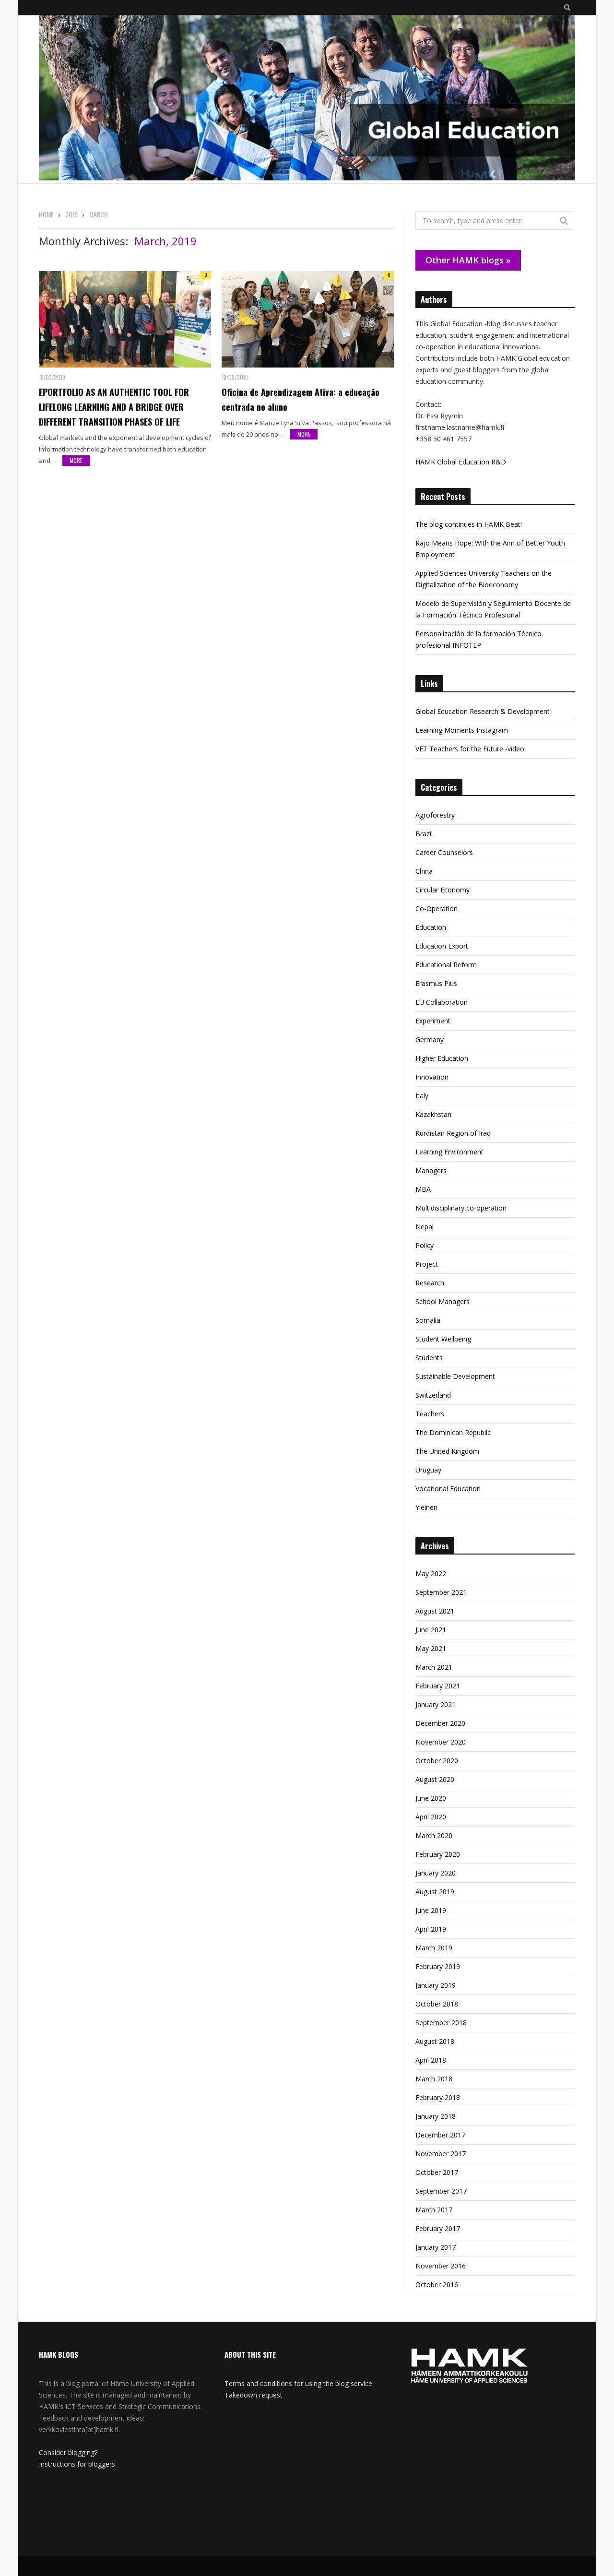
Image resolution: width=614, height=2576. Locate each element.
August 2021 (435, 1611)
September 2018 (441, 2023)
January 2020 (436, 1873)
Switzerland (433, 1395)
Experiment (433, 1021)
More (76, 460)
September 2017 (441, 2191)
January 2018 (436, 2116)
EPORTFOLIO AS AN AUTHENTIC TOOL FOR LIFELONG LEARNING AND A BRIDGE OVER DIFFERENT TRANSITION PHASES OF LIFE (114, 407)
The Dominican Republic (453, 1432)
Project (427, 1264)
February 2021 (438, 1686)
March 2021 (434, 1667)
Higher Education (442, 1058)
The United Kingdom (447, 1451)
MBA (423, 1189)
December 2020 (440, 1723)
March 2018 (434, 2079)
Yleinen (426, 1507)
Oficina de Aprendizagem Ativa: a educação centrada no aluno (301, 399)
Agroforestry (435, 815)
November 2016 (441, 2266)
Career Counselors (444, 852)
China (424, 871)
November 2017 (441, 2154)
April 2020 (431, 1817)
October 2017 (437, 2172)
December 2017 (440, 2135)
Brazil (424, 834)
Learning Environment (449, 1152)
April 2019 (431, 1929)
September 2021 (441, 1592)
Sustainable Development (455, 1376)
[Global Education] (307, 99)
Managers (431, 1170)
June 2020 (431, 1798)
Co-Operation (437, 908)
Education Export (442, 946)
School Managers (443, 1301)
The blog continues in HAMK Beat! (469, 524)
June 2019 (431, 1910)
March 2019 (434, 1948)
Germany (430, 1039)
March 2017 (434, 2210)
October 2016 (437, 2285)
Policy (425, 1245)
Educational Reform (446, 965)
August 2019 (435, 1892)
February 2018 (438, 2097)
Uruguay (428, 1470)
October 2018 (437, 2004)
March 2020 (434, 1835)
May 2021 (431, 1648)
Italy (422, 1096)
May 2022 (431, 1573)
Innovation (432, 1077)
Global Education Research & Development (483, 711)
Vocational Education (448, 1489)
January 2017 (436, 2247)
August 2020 (435, 1779)
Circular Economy (443, 890)
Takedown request (254, 2395)
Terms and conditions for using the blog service (298, 2383)
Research (430, 1283)
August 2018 (435, 2041)
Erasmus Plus (436, 983)
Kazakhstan (433, 1114)
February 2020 (438, 1854)
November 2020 (441, 1742)
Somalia (428, 1320)
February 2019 (438, 1966)
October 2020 (437, 1761)
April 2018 (431, 2060)
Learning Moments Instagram (462, 730)
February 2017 (438, 2228)
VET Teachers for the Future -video (470, 749)
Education (431, 927)
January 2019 (436, 1985)
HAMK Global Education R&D (461, 462)
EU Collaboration (442, 1002)
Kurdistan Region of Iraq (453, 1133)
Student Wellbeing (443, 1339)
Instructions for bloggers (77, 2464)
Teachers (430, 1414)
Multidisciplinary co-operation (461, 1208)
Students (429, 1358)
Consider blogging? (68, 2452)
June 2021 (431, 1630)
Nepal (425, 1227)
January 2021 (436, 1704)
